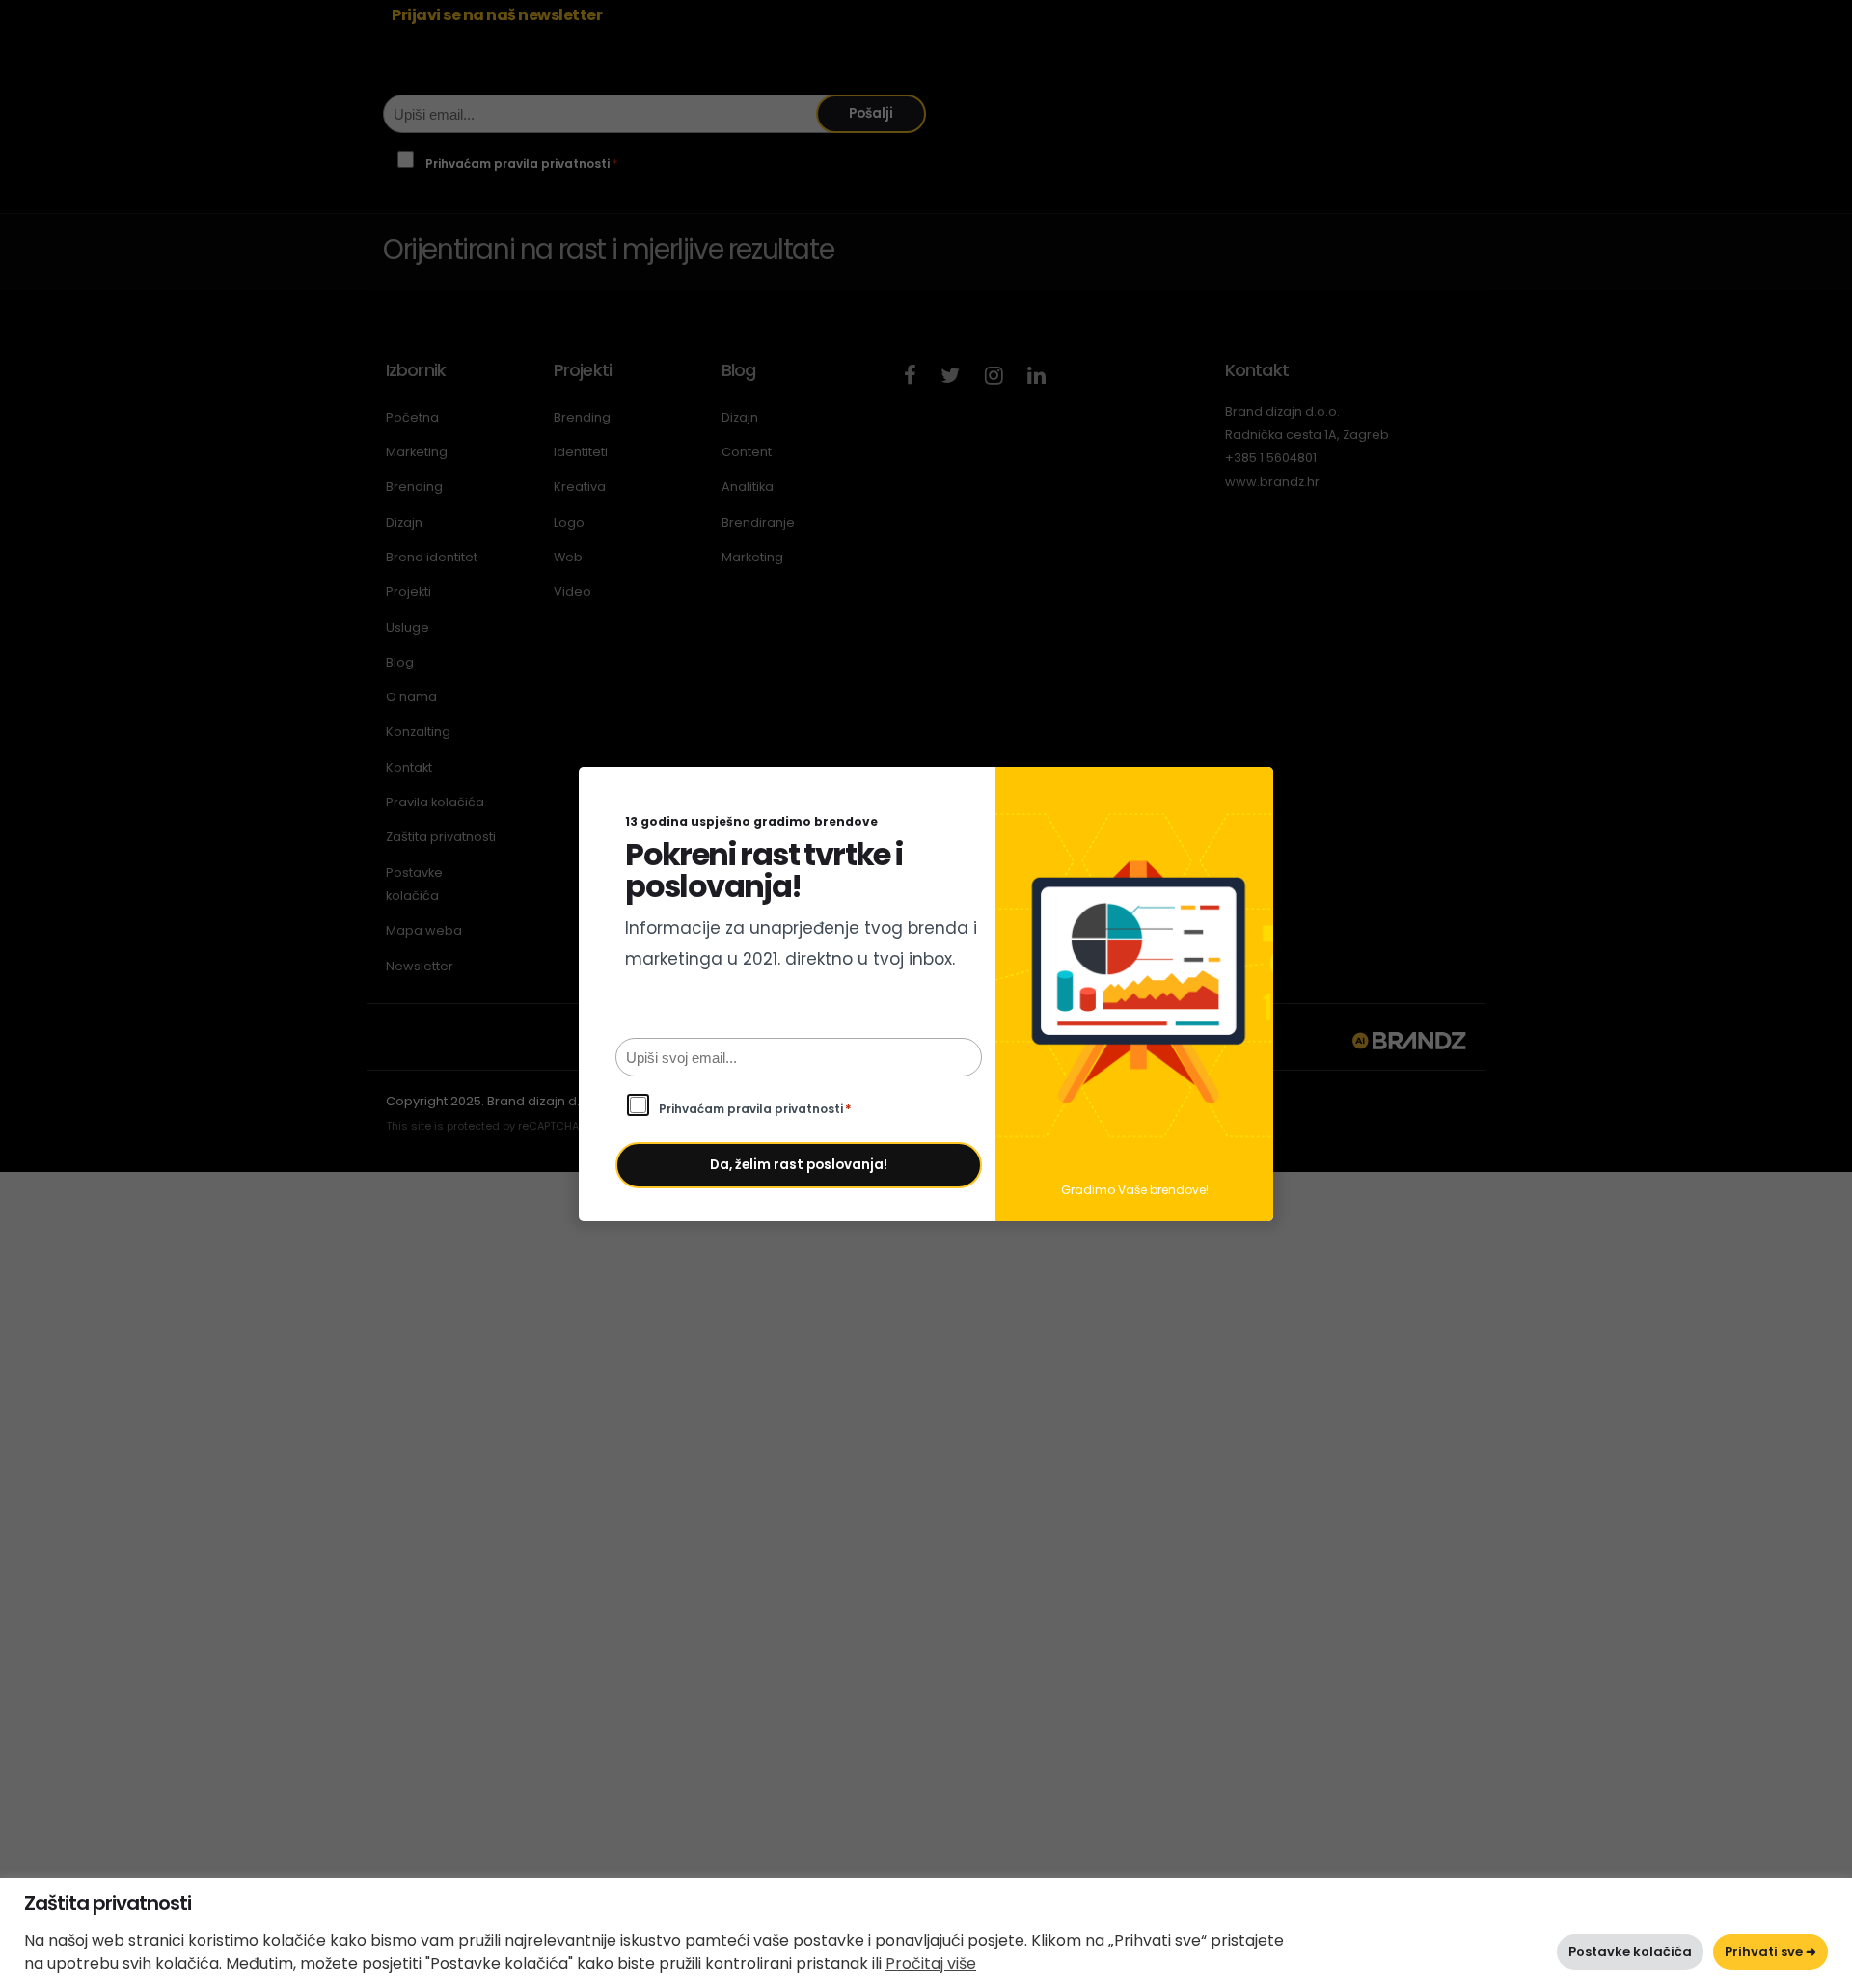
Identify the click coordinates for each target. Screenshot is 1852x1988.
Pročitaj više (931, 1963)
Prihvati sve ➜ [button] (1770, 1952)
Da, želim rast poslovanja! (799, 1165)
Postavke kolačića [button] (1630, 1952)
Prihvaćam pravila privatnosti (755, 1109)
